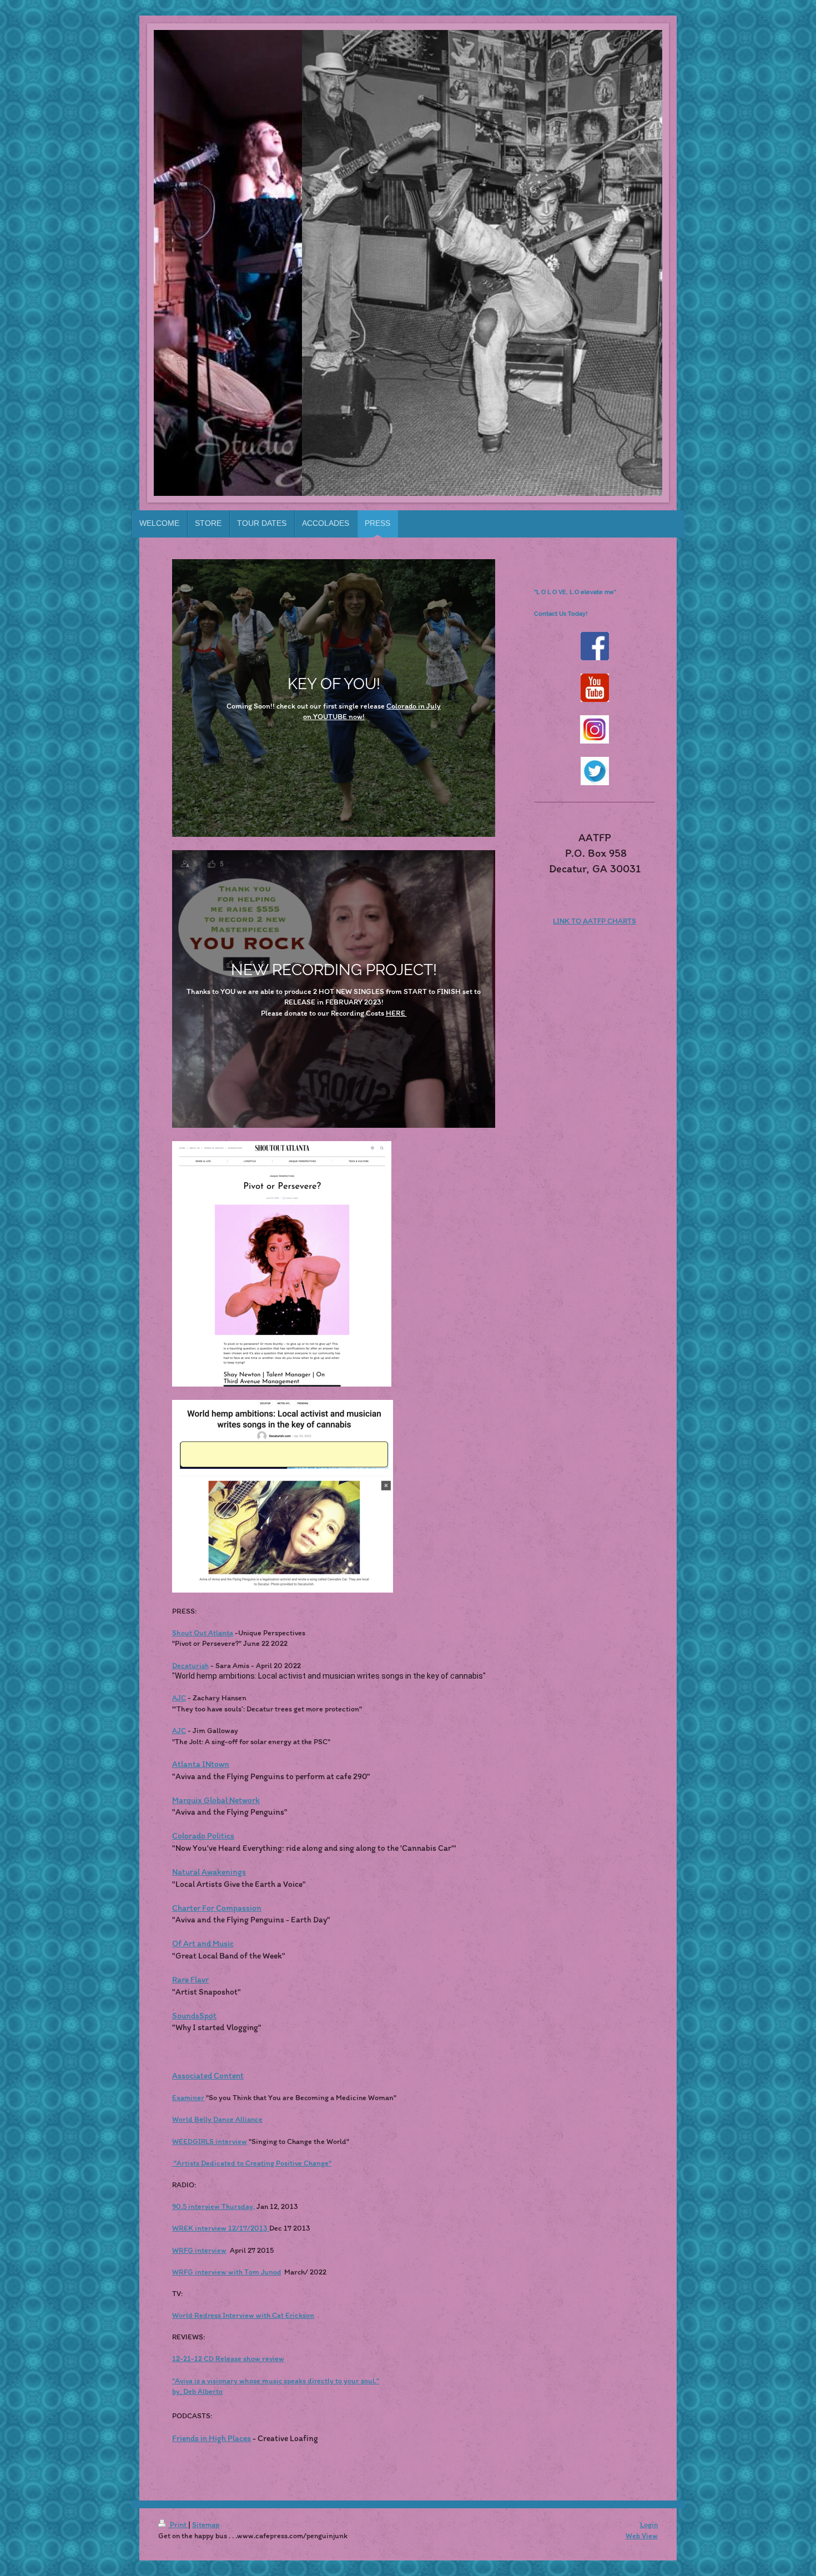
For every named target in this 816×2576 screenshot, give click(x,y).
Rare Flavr (190, 1979)
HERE (396, 1013)
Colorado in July (414, 706)
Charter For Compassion (217, 1908)
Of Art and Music (203, 1943)
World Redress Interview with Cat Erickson (243, 2315)
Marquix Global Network (216, 1800)
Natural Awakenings (209, 1872)
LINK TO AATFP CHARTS (595, 921)
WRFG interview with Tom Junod (226, 2272)
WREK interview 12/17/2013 (221, 2228)
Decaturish (190, 1666)
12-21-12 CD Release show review (228, 2359)
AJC (179, 1698)
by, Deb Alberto (197, 2391)
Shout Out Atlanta (203, 1633)
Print (178, 2525)
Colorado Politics (203, 1836)
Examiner (188, 2098)
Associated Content (208, 2075)
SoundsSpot (194, 2015)
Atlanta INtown (201, 1764)
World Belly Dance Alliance (217, 2119)
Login (649, 2525)
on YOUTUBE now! (334, 717)
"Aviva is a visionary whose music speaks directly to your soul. (274, 2381)
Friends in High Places (211, 2438)
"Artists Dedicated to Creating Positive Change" (252, 2163)
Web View (642, 2536)
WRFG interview (199, 2250)
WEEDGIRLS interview (210, 2141)
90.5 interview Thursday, (213, 2206)
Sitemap (206, 2525)
